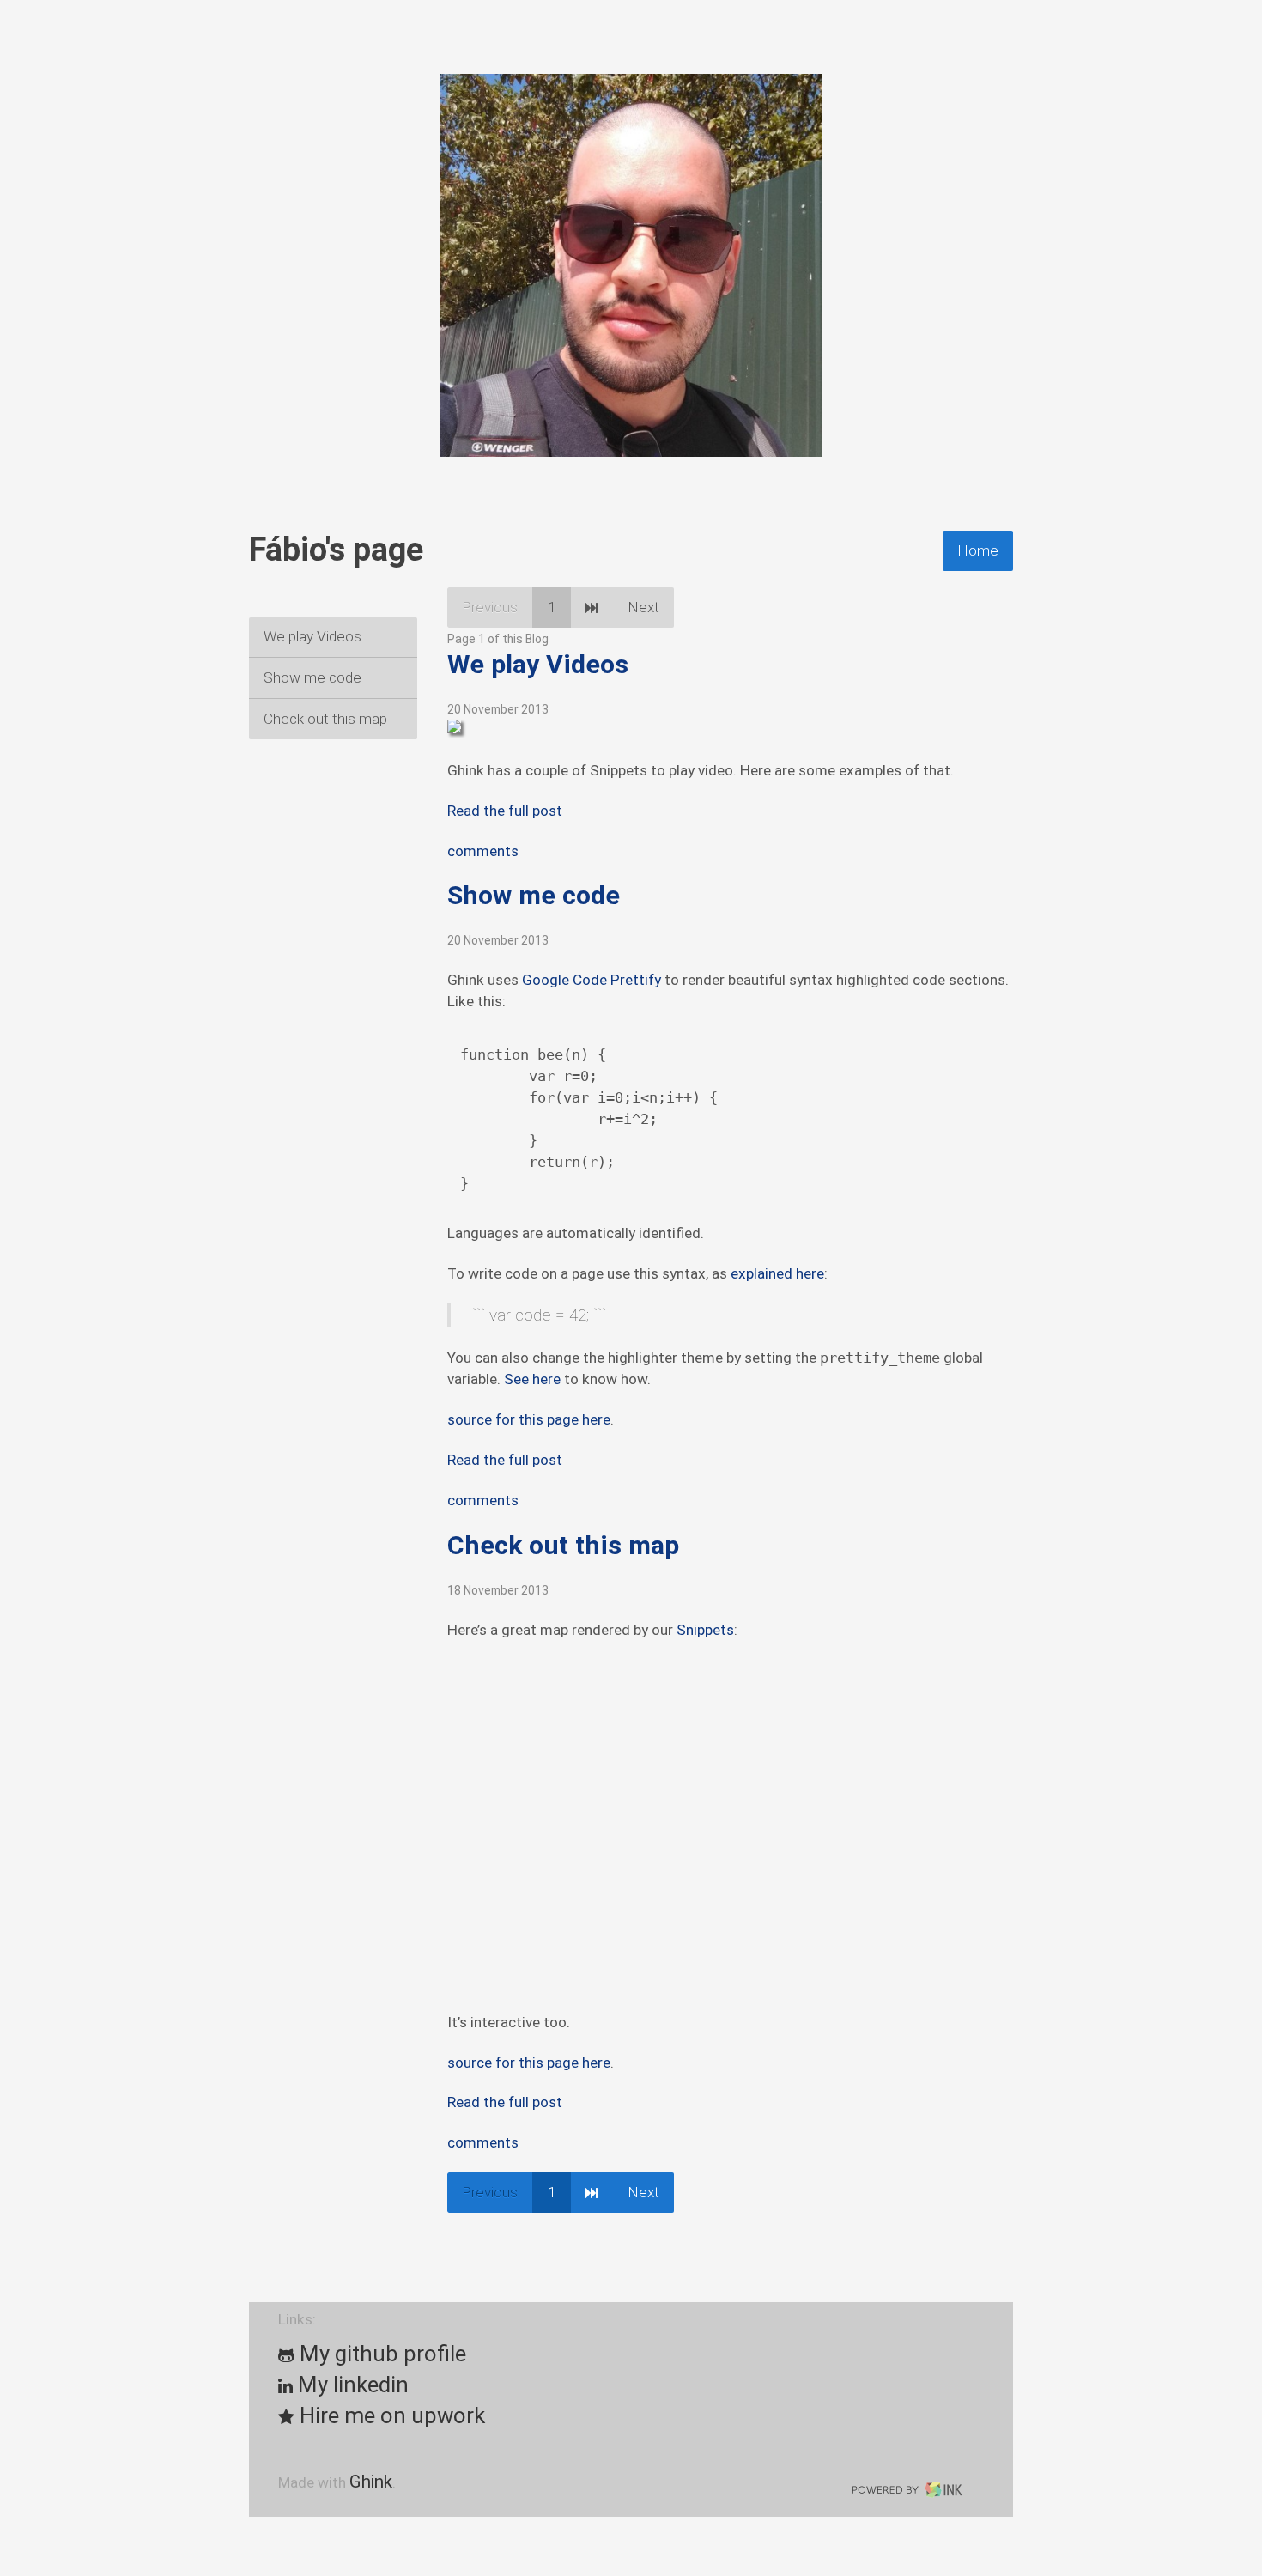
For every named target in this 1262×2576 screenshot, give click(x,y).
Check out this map (325, 719)
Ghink (371, 2482)
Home (978, 550)
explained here (777, 1273)
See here (532, 1379)
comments (483, 851)
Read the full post (505, 811)
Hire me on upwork (390, 2415)
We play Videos (312, 636)
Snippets (705, 1630)
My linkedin (351, 2385)
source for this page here (529, 1419)
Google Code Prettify (592, 980)
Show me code (312, 677)
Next (643, 607)
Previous (490, 607)
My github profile (380, 2354)
